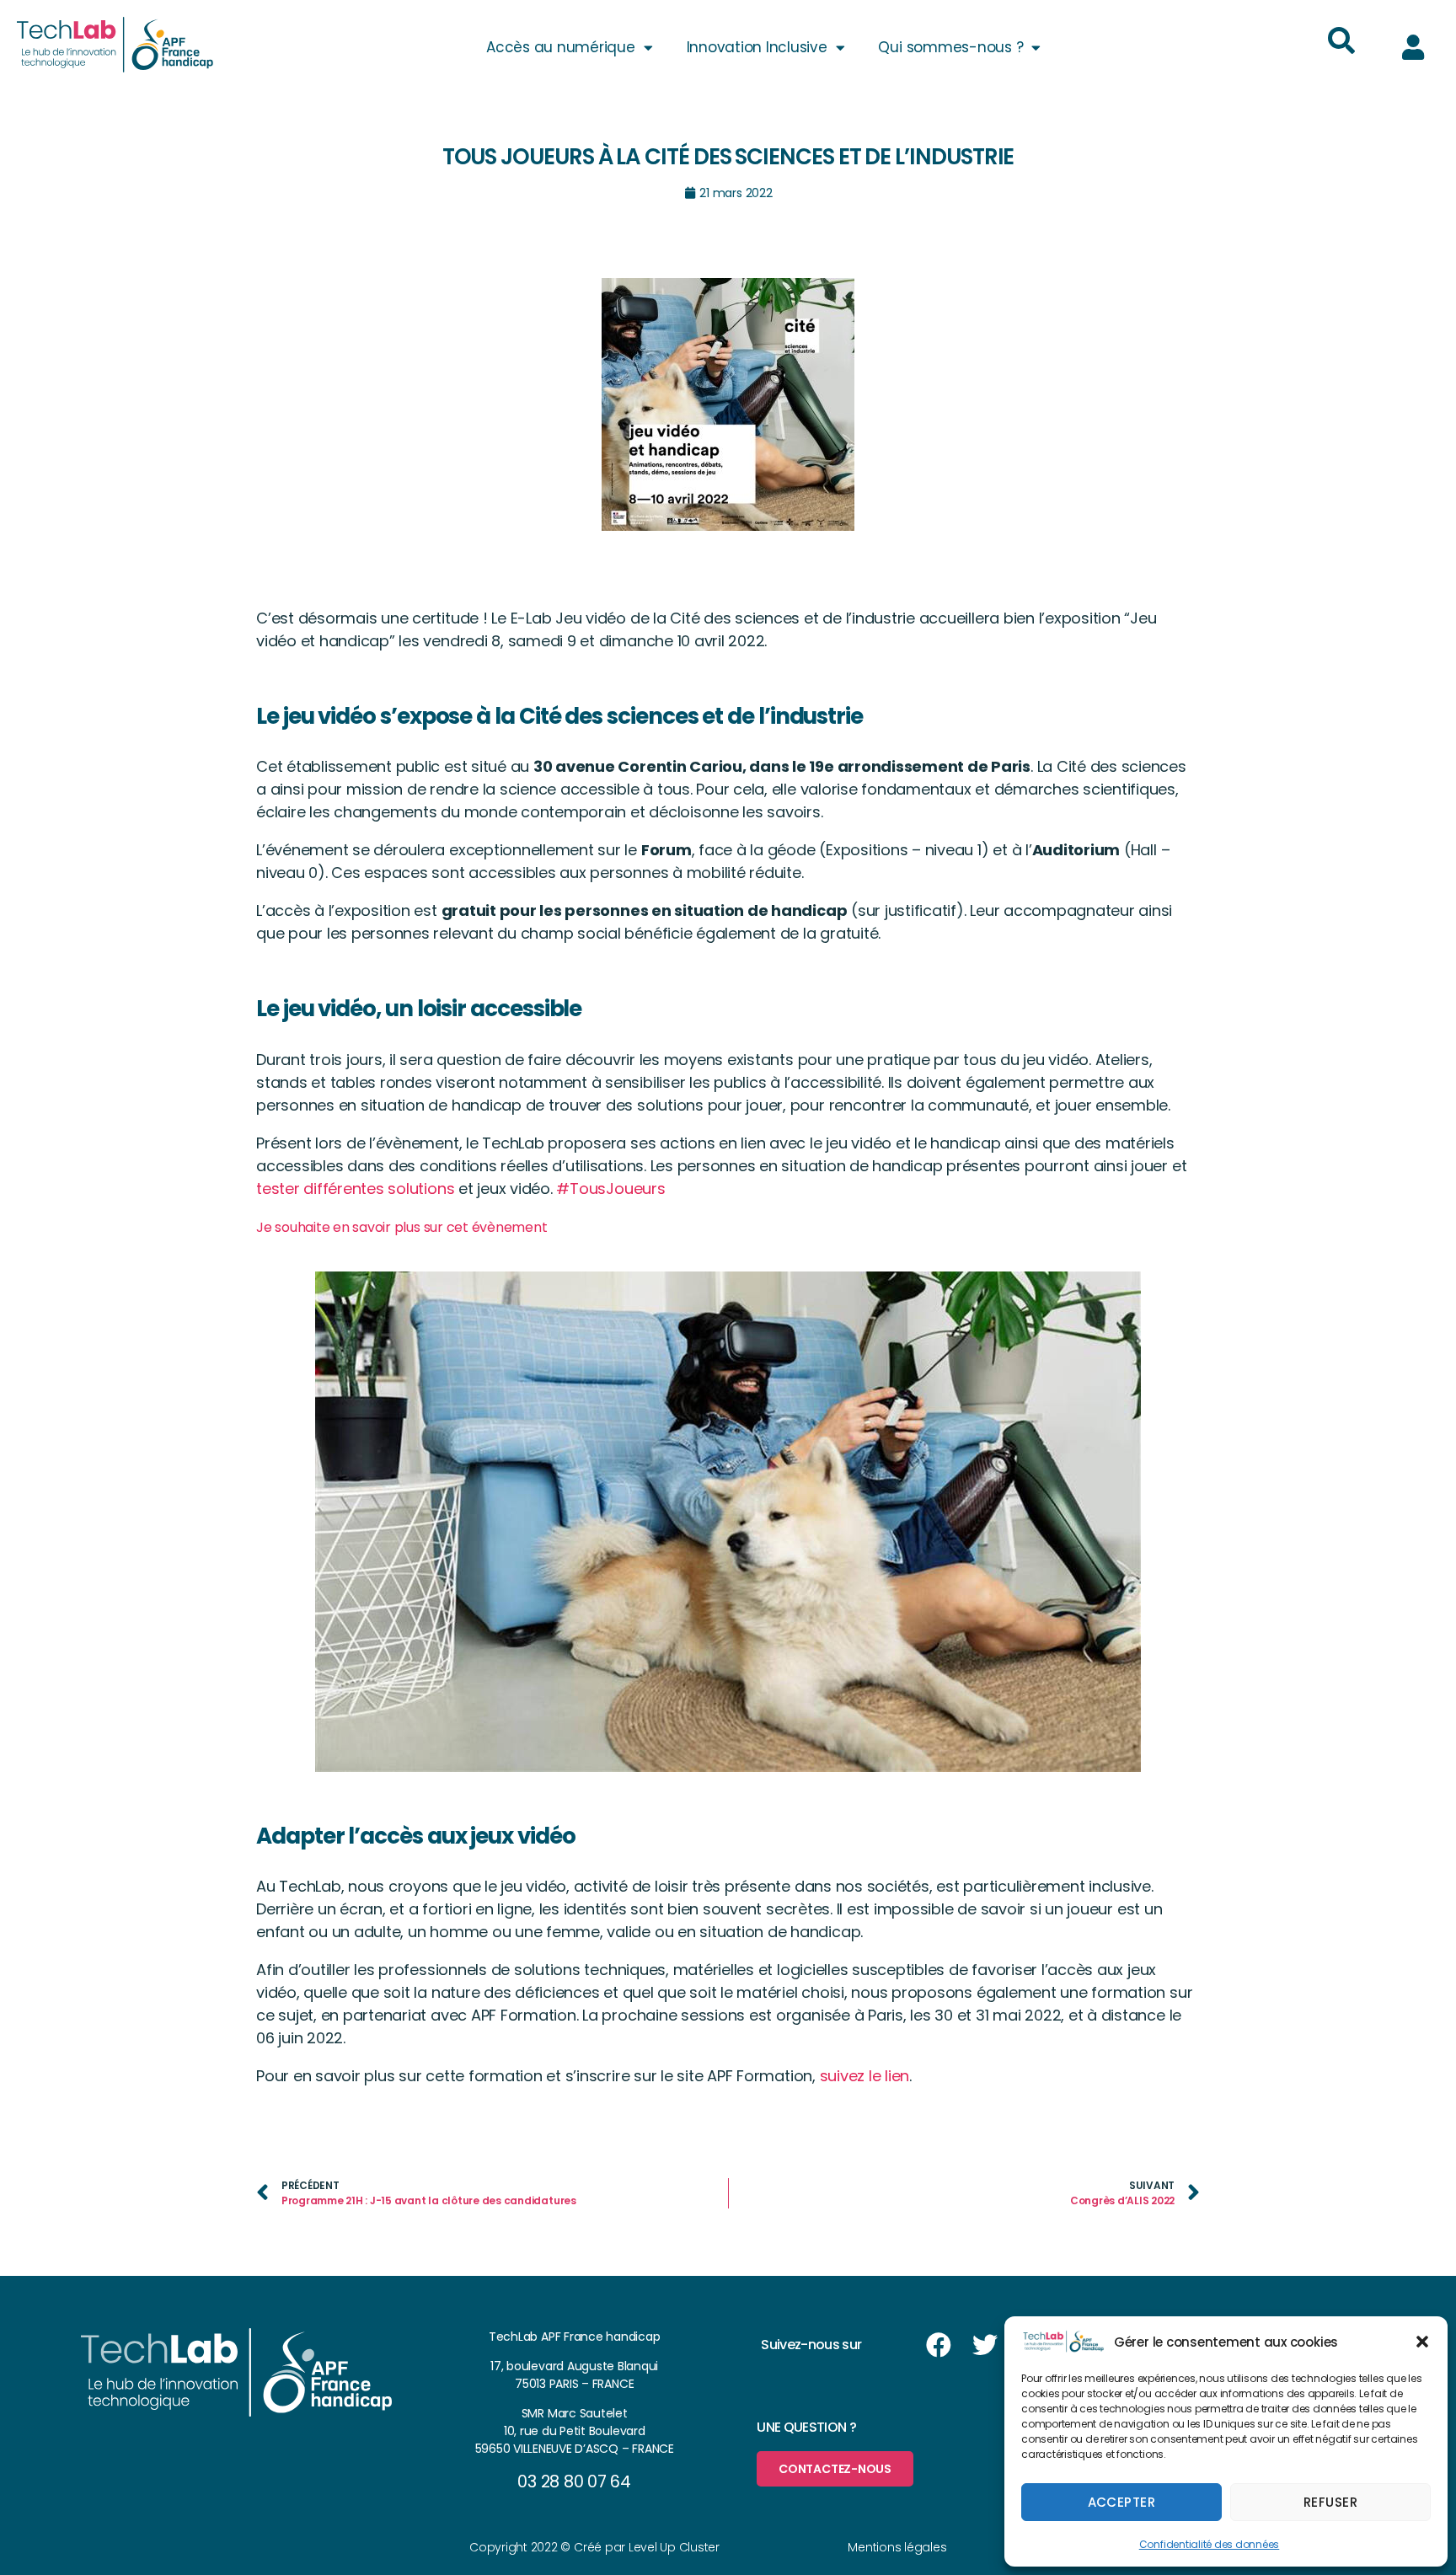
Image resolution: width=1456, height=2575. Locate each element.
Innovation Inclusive (757, 47)
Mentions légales (897, 2547)
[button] (1422, 2342)
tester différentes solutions (355, 1188)
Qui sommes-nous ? (950, 47)
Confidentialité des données (1210, 2544)
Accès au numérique (561, 47)
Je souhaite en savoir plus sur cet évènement (401, 1227)
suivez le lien (865, 2076)
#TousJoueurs (610, 1188)
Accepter (1122, 2502)
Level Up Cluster (674, 2547)
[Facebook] (939, 2345)
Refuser (1331, 2502)
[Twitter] (985, 2345)
